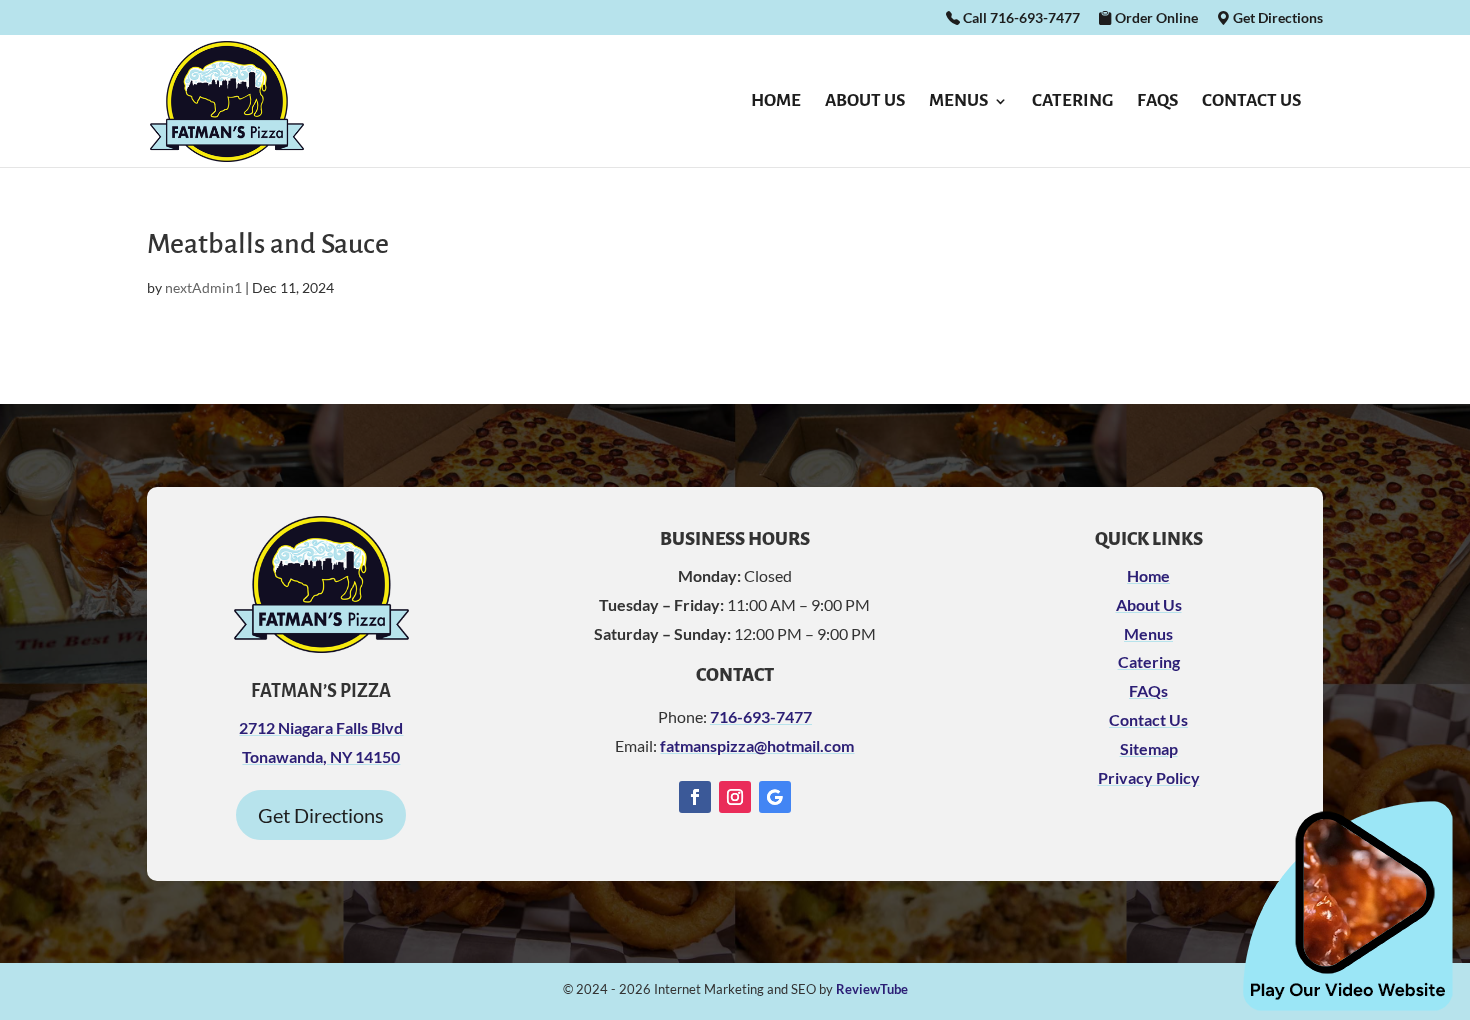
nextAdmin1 (203, 287)
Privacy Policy (1149, 777)
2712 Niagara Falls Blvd (321, 727)
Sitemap (1149, 748)
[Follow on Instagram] (735, 797)
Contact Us (1251, 102)
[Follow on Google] (775, 797)
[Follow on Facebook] (695, 797)
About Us (865, 102)
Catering (1072, 102)
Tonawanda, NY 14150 (321, 756)
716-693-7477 (761, 716)
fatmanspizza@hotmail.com (757, 745)
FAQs (1157, 102)
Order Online (1155, 18)
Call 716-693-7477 (1020, 18)
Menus (958, 102)
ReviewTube (872, 989)
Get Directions (1276, 18)
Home (776, 102)
